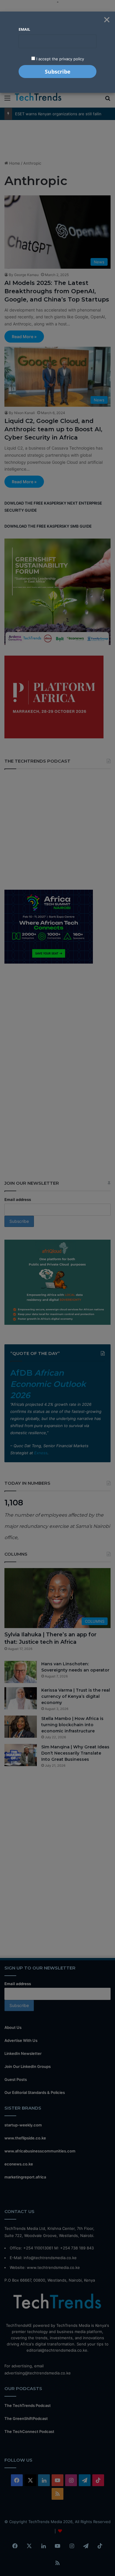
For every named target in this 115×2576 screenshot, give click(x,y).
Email (24, 29)
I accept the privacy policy (60, 59)
